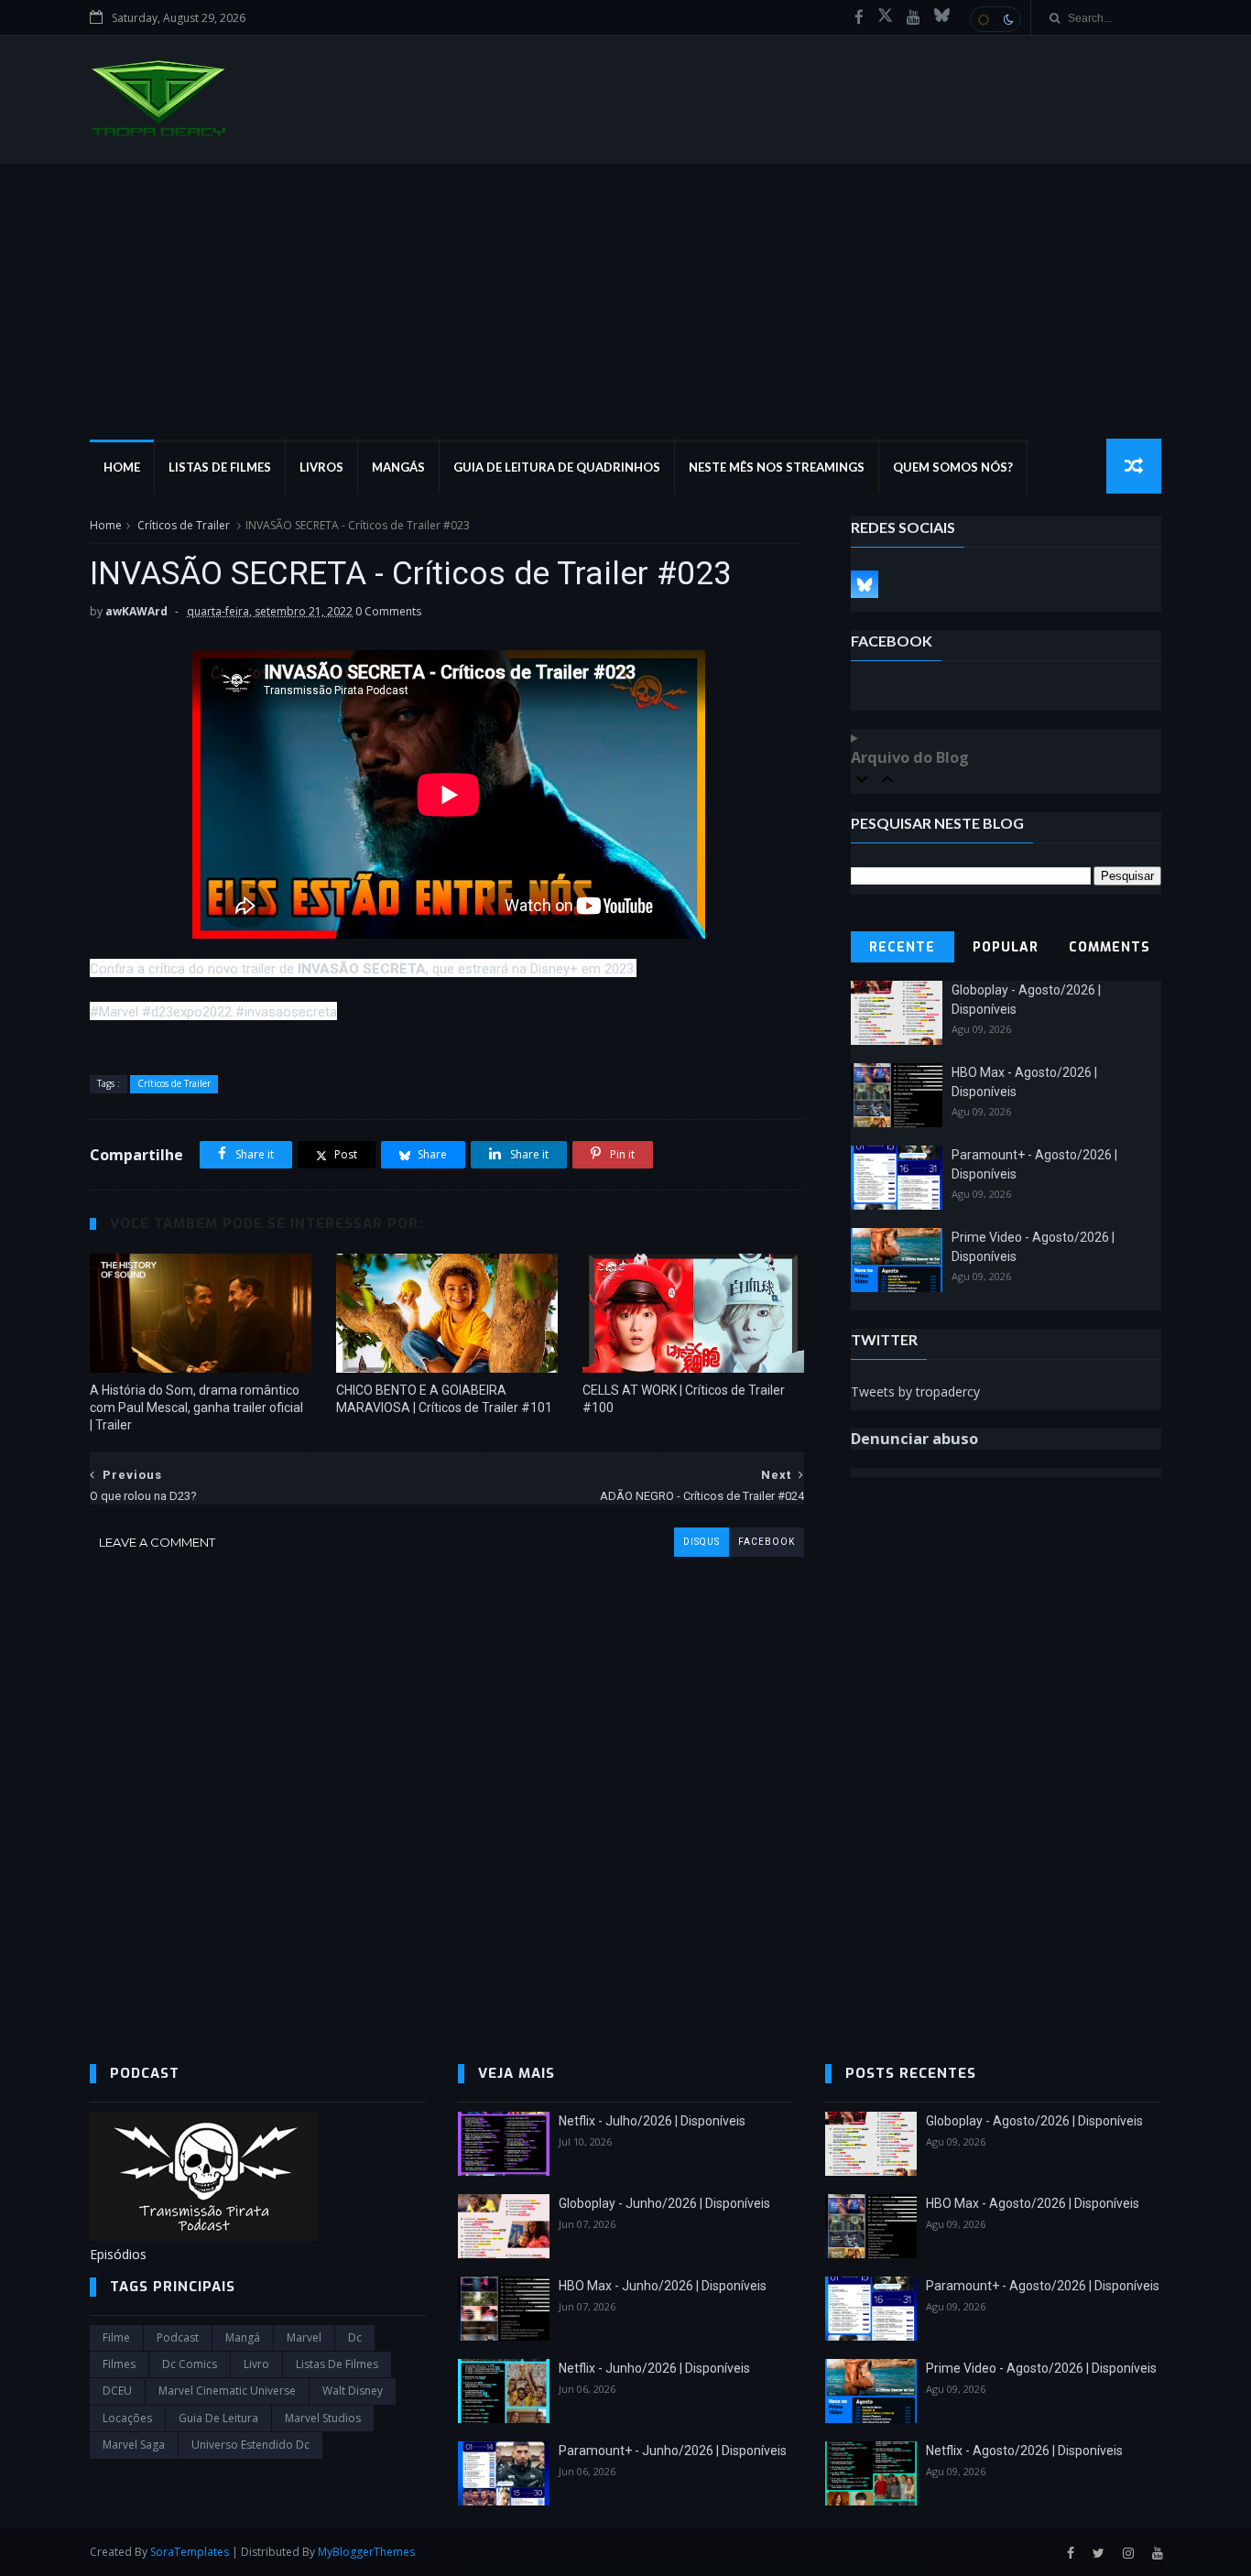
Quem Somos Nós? (953, 467)
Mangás (398, 467)
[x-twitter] (885, 17)
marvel (304, 2337)
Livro (256, 2364)
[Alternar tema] (995, 19)
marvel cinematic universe (227, 2391)
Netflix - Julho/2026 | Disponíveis (652, 2121)
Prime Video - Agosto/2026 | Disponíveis (1041, 2368)
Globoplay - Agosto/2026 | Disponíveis (1034, 2121)
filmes (119, 2364)
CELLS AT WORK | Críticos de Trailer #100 (684, 1399)
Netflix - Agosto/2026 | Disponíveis (1024, 2451)
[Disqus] (447, 1786)
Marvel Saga (134, 2445)
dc (355, 2337)
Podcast (178, 2337)
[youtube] (914, 17)
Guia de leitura (218, 2418)
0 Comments (388, 611)
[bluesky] (942, 17)
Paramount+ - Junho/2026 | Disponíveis (673, 2451)
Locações (127, 2418)
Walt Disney (353, 2391)
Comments (1110, 947)
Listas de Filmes (220, 467)
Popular (1006, 947)
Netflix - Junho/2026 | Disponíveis (654, 2368)
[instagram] (1128, 2554)
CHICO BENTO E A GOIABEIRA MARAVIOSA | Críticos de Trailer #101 (444, 1399)
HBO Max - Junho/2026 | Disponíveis (663, 2286)
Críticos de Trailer (184, 525)
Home (122, 467)
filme (116, 2337)
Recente (902, 947)
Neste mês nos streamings (777, 467)
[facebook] (859, 17)
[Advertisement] (625, 301)
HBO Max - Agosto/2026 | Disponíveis (1033, 2203)
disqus (702, 1542)
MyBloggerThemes (366, 2552)
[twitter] (1099, 2554)
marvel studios (323, 2418)
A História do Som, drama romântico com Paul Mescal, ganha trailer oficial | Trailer (196, 1408)
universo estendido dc (250, 2445)
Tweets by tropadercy (915, 1391)
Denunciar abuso (914, 1439)
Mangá (243, 2337)
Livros (321, 467)
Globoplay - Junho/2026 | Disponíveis (664, 2203)
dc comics (190, 2364)
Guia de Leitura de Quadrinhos (557, 467)
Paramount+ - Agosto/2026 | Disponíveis (1043, 2286)
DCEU (117, 2391)
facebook (767, 1542)
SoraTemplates (190, 2552)
